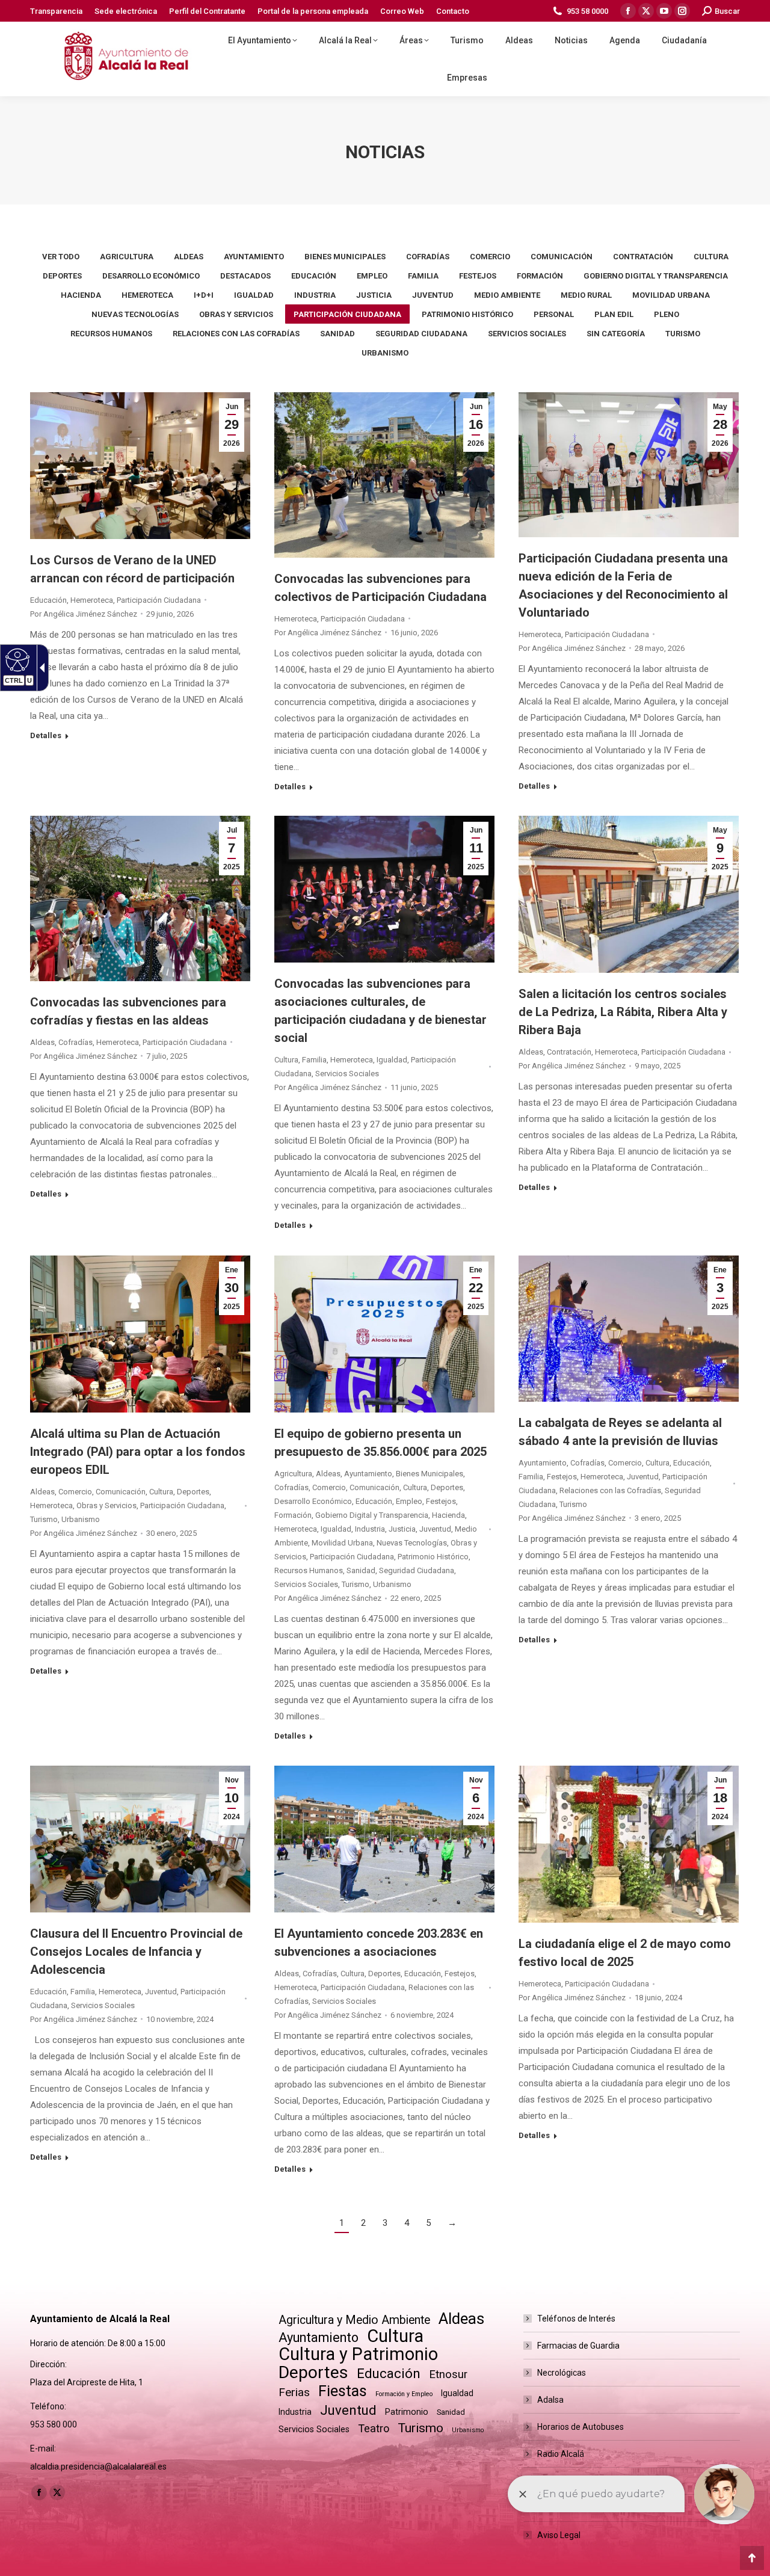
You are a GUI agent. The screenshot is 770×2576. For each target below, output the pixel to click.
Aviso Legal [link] (559, 2535)
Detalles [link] (46, 735)
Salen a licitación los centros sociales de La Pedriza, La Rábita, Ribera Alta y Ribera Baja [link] (623, 1012)
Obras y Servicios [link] (236, 314)
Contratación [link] (643, 257)
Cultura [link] (711, 257)
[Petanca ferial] (384, 1839)
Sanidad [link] (337, 334)
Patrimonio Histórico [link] (467, 314)
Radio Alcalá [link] (561, 2454)
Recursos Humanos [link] (111, 334)
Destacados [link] (245, 276)
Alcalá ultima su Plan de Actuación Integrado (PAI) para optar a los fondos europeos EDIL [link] (138, 1452)
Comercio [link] (490, 257)
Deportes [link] (62, 276)
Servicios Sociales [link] (527, 334)
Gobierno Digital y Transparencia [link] (656, 276)
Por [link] (84, 614)
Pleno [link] (667, 314)
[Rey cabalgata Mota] (629, 1329)
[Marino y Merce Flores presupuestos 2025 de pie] (384, 1334)
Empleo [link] (372, 276)
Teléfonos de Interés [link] (576, 2319)
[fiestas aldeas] (140, 898)
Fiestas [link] (343, 2391)
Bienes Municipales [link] (345, 257)
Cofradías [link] (428, 257)
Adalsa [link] (550, 2400)
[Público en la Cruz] (629, 1844)
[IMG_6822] (629, 465)
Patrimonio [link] (407, 2412)
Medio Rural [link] (586, 295)
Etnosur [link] (448, 2374)
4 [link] (407, 2223)
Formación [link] (540, 276)
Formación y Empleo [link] (404, 2394)
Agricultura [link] (127, 257)
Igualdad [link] (254, 295)
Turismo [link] (683, 334)
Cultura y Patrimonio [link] (358, 2354)
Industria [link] (315, 295)
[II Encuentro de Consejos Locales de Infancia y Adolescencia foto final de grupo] (140, 1839)
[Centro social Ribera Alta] (629, 894)
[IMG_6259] (140, 1334)
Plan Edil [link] (614, 314)
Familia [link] (423, 276)
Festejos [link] (478, 276)
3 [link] (385, 2223)
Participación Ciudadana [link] (347, 314)
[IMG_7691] (384, 475)
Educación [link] (314, 276)
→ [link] (452, 2223)
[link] (56, 11)
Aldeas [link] (189, 257)
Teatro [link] (374, 2428)
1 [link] (342, 2223)
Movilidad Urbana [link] (671, 295)
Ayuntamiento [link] (254, 257)
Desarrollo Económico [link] (151, 276)
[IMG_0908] (140, 466)
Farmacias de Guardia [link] (578, 2346)
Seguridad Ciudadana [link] (421, 334)
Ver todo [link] (61, 257)
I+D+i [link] (204, 295)
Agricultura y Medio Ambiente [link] (354, 2320)
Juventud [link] (433, 295)
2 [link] (363, 2223)
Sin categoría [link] (616, 334)
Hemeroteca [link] (147, 295)
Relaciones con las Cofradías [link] (236, 334)
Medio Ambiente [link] (507, 295)
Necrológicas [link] (562, 2373)
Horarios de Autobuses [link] (581, 2427)
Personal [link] (554, 314)
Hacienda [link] (81, 295)
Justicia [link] (374, 295)
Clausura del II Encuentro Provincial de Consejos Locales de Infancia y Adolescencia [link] (136, 1952)
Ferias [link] (294, 2392)
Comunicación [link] (562, 257)
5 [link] (428, 2223)
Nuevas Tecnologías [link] (135, 314)
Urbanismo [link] (385, 353)
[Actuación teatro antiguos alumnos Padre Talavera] (384, 889)
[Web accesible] (16, 659)
